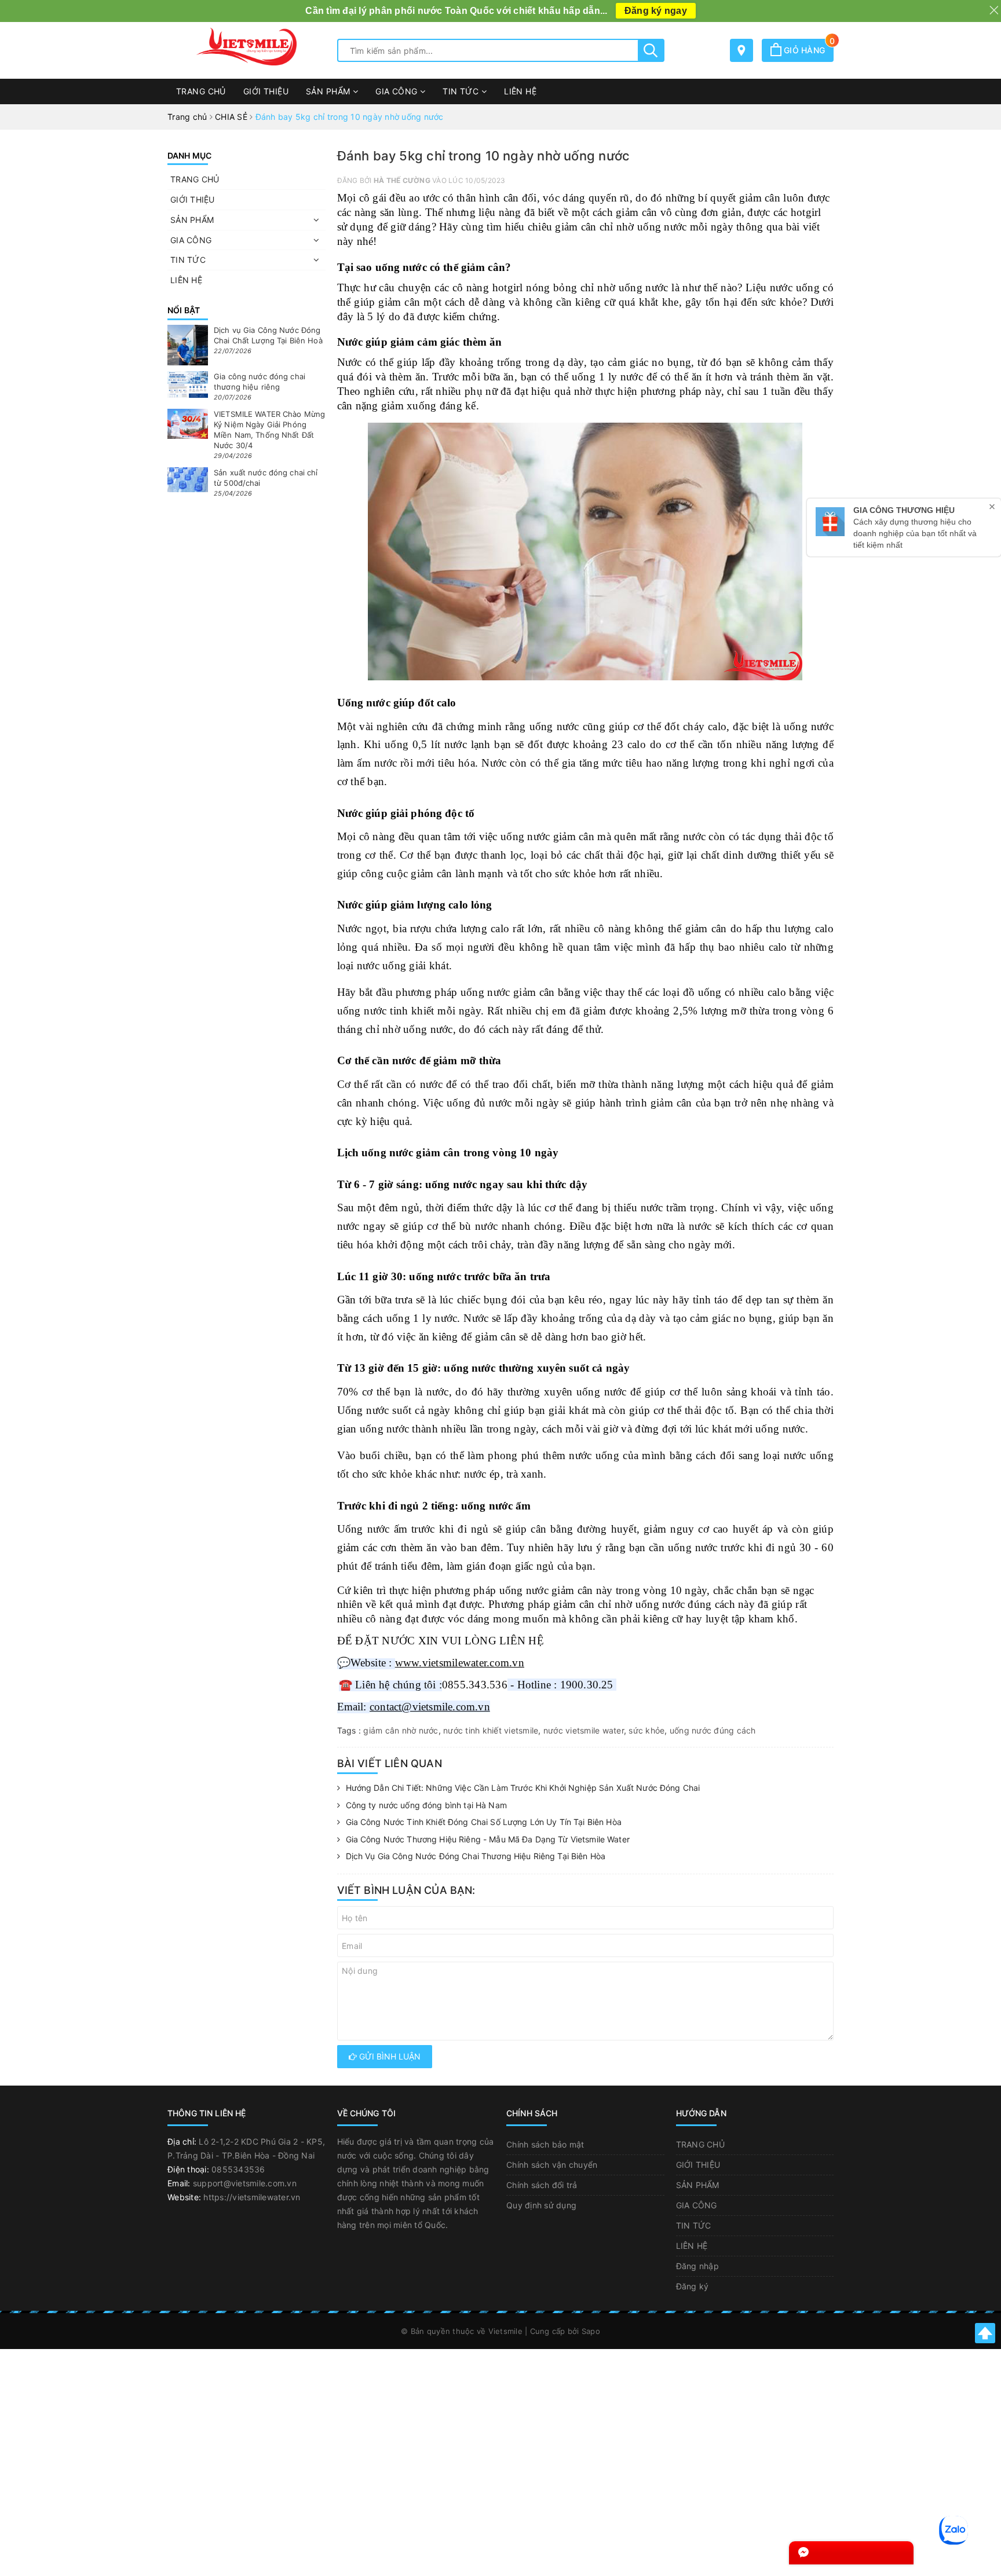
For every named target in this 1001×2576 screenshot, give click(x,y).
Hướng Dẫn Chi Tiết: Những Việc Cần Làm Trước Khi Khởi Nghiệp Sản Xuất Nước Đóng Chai (523, 1788)
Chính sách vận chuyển (552, 2165)
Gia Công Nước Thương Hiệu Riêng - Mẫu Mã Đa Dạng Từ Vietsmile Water (488, 1839)
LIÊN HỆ (520, 91)
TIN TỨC (462, 91)
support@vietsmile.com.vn (245, 2183)
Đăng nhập (697, 2266)
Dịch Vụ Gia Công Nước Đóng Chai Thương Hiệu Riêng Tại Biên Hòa (476, 1856)
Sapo (591, 2331)
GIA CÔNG (398, 91)
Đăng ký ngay (656, 11)
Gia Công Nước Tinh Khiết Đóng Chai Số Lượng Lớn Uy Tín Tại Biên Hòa (484, 1822)
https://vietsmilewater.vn (252, 2197)
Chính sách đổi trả (542, 2185)
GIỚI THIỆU (266, 91)
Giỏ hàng (808, 50)
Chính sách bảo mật (545, 2144)
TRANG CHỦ (201, 91)
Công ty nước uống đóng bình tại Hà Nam (426, 1805)
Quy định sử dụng (541, 2205)
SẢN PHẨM (329, 91)
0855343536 (238, 2169)
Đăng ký (693, 2286)
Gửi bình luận (389, 2056)
